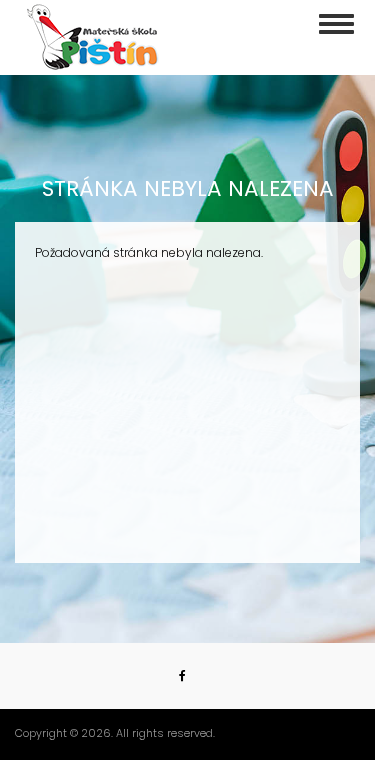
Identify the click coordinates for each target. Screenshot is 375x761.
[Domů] (93, 37)
